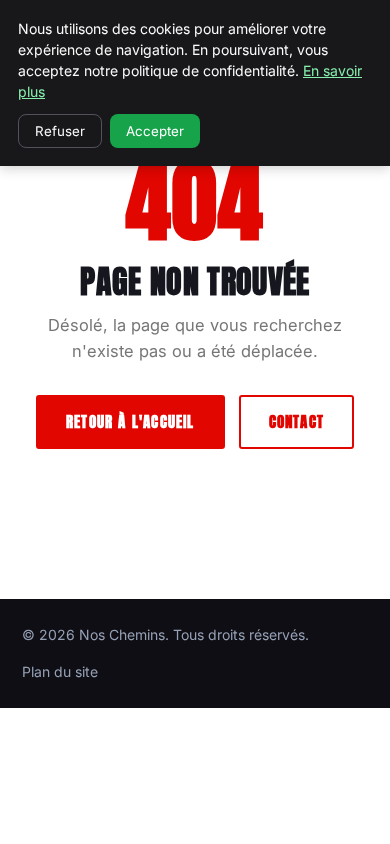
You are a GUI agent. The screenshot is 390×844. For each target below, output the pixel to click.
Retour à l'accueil (130, 421)
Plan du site (60, 671)
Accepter (155, 131)
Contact (296, 421)
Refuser (60, 131)
